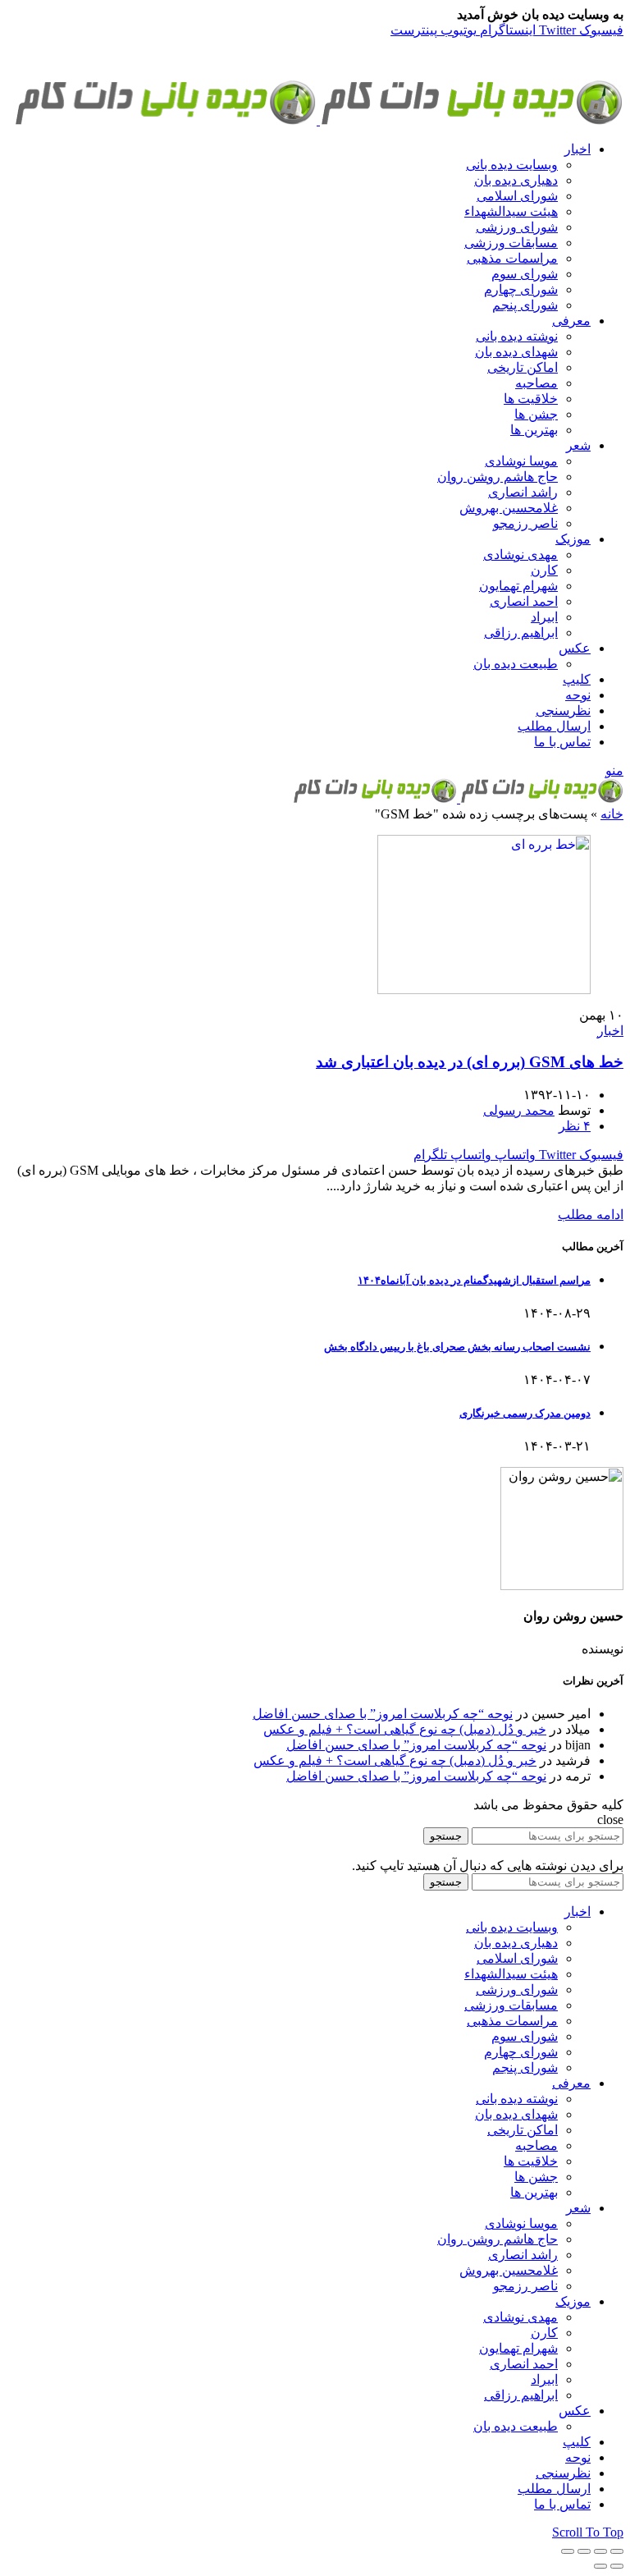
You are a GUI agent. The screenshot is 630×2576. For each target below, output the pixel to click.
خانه (612, 814)
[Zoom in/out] (568, 2551)
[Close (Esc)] (617, 2551)
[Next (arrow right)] (600, 2566)
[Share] (600, 2551)
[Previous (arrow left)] (617, 2566)
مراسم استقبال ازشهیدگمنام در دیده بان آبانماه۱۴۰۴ (474, 1280)
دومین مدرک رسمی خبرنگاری (525, 1413)
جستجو (446, 1836)
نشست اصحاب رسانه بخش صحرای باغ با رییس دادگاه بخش (457, 1347)
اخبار (610, 1031)
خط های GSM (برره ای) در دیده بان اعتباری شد (470, 1062)
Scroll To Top (588, 2532)
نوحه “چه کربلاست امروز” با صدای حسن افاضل (383, 1714)
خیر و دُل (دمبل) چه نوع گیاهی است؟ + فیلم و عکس (405, 1729)
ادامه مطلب (591, 1215)
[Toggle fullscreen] (584, 2551)
